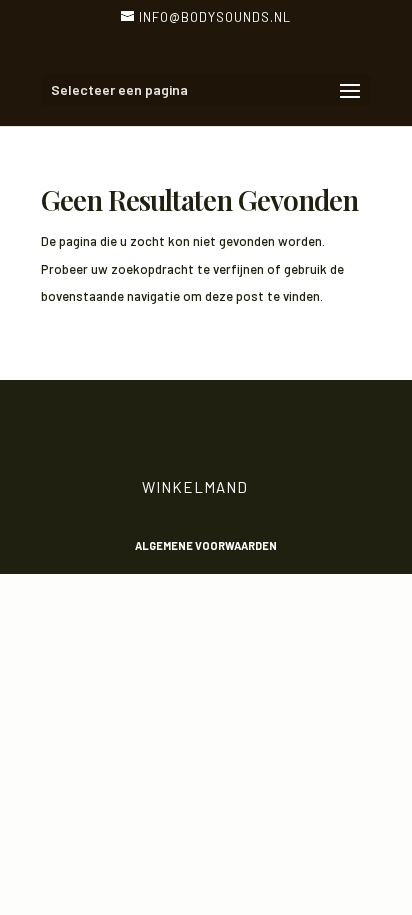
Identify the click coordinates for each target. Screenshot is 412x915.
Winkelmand (195, 487)
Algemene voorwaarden (206, 545)
